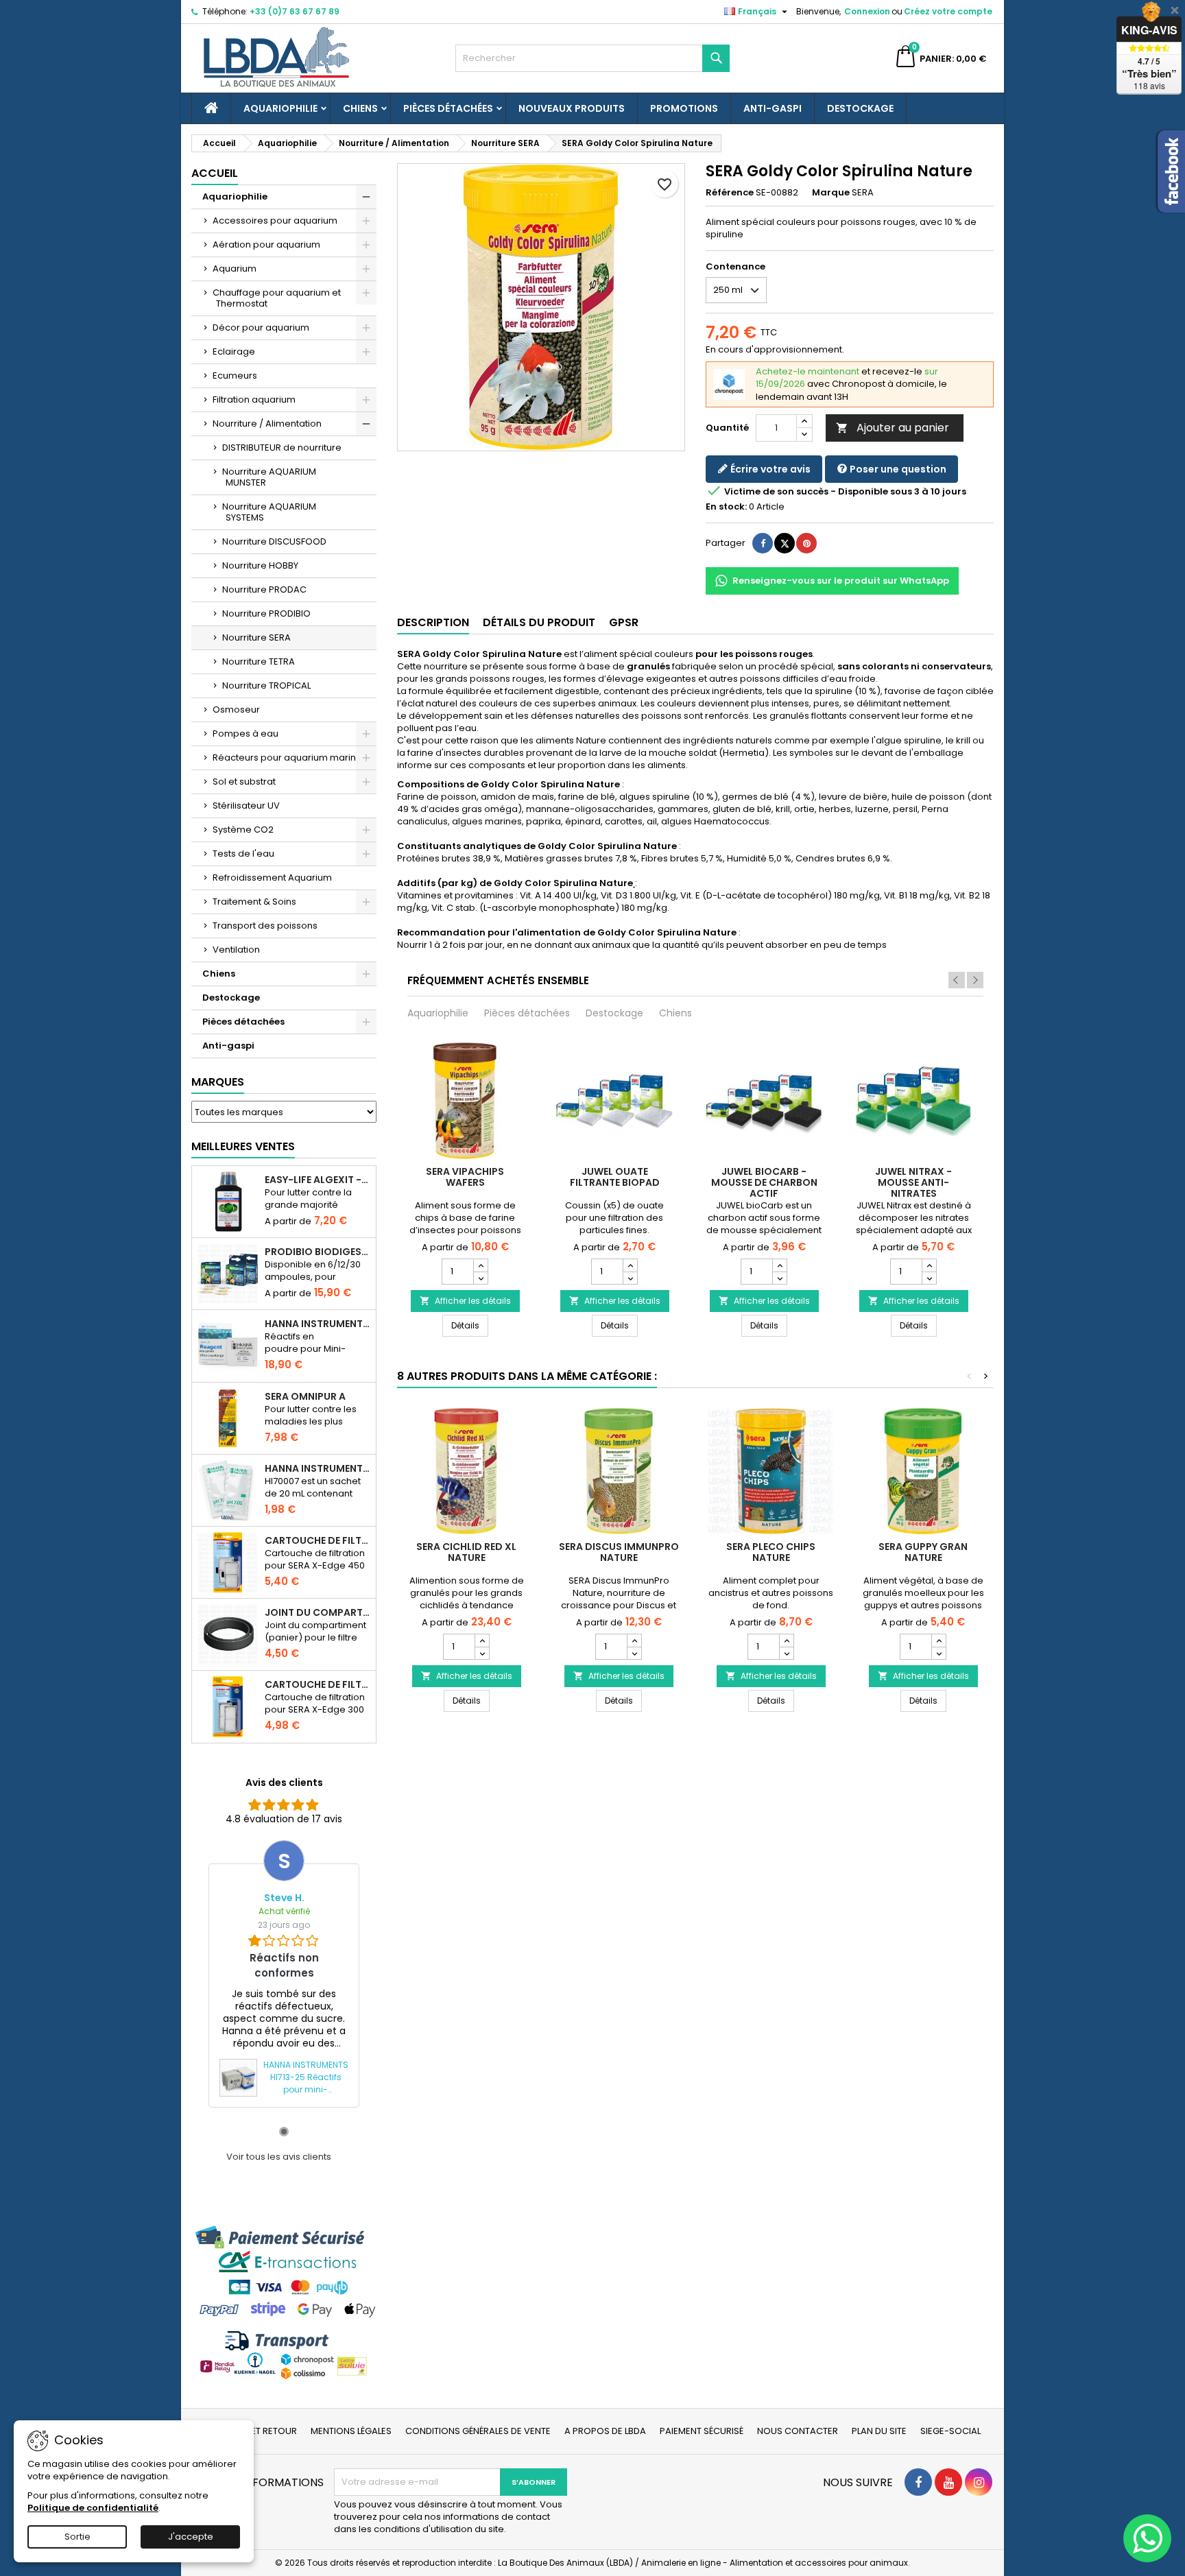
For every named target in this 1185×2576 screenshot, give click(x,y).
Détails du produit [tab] (539, 622)
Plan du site (879, 2431)
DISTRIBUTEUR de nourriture (282, 448)
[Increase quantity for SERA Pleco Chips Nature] (786, 1641)
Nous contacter (798, 2431)
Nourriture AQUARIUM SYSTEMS (269, 512)
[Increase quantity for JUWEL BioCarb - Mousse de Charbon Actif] (779, 1265)
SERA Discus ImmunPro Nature (619, 1552)
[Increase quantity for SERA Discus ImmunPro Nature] (634, 1641)
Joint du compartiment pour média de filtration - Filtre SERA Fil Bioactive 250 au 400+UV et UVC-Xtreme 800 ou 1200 (318, 1612)
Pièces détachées (448, 108)
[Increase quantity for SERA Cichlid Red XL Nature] (482, 1641)
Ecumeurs (235, 375)
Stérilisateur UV (246, 806)
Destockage (860, 108)
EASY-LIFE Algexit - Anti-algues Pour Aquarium (318, 1180)
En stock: (726, 507)
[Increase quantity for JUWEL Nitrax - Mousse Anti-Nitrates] (929, 1265)
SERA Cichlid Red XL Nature (466, 1552)
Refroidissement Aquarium (272, 878)
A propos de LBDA (605, 2431)
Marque (831, 193)
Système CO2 (243, 830)
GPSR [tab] (624, 622)
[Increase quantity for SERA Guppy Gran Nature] (938, 1641)
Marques (218, 1082)
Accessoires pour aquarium (275, 220)
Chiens (360, 108)
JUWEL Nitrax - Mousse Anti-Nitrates (913, 1182)
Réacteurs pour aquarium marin (284, 758)
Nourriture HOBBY (260, 565)
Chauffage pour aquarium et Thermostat (277, 298)
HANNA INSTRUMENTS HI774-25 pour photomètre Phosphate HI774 (318, 1324)
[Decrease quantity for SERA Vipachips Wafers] (480, 1278)
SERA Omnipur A (305, 1396)
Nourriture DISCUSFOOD (274, 541)
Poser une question (897, 469)
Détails (470, 1325)
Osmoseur (236, 709)
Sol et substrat (244, 782)
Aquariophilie (280, 108)
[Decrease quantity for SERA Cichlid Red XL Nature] (482, 1653)
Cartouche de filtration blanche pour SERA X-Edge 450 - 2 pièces (318, 1540)
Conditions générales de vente (478, 2431)
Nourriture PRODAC (264, 589)
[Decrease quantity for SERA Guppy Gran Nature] (938, 1653)
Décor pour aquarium (261, 327)
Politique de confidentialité (93, 2508)
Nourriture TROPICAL (266, 685)
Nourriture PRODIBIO (266, 613)
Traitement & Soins (254, 902)
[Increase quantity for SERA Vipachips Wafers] (480, 1265)
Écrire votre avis (769, 469)
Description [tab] (433, 622)
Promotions (684, 108)
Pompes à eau (246, 734)
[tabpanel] (284, 1973)
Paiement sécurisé (702, 2431)
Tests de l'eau (243, 854)
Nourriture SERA (256, 637)
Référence (730, 193)
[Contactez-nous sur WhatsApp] (1147, 2538)
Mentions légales (351, 2431)
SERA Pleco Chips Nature (771, 1552)
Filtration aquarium (254, 399)
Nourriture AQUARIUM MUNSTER (269, 477)
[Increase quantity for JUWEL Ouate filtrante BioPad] (630, 1265)
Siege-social (950, 2431)
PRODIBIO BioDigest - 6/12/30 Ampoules (318, 1252)
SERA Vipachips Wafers (465, 1177)
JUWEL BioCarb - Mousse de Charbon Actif (764, 1182)
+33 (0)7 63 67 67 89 (295, 11)
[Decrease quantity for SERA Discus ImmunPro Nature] (634, 1653)
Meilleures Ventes (243, 1146)
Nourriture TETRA (259, 661)
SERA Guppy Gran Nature (923, 1552)
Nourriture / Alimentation (267, 424)
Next (975, 980)
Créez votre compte (948, 11)
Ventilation (236, 950)
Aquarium (235, 269)
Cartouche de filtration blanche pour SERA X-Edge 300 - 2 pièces (318, 1684)
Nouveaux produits (572, 108)
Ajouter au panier (893, 428)
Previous (957, 980)
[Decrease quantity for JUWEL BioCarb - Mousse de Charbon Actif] (779, 1278)
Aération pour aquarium (266, 245)
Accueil (215, 173)
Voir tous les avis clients (279, 2157)
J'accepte (191, 2537)
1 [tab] (284, 2132)
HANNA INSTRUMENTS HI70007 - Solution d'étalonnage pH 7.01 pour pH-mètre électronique (318, 1468)
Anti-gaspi (773, 108)
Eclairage (234, 351)
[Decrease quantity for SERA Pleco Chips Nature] (786, 1653)
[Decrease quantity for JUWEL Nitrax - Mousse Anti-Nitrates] (929, 1278)
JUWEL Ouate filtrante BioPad (615, 1177)
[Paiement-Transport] (284, 2302)
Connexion (867, 11)
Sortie (77, 2537)
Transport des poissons (265, 926)
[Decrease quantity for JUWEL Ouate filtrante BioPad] (630, 1278)
